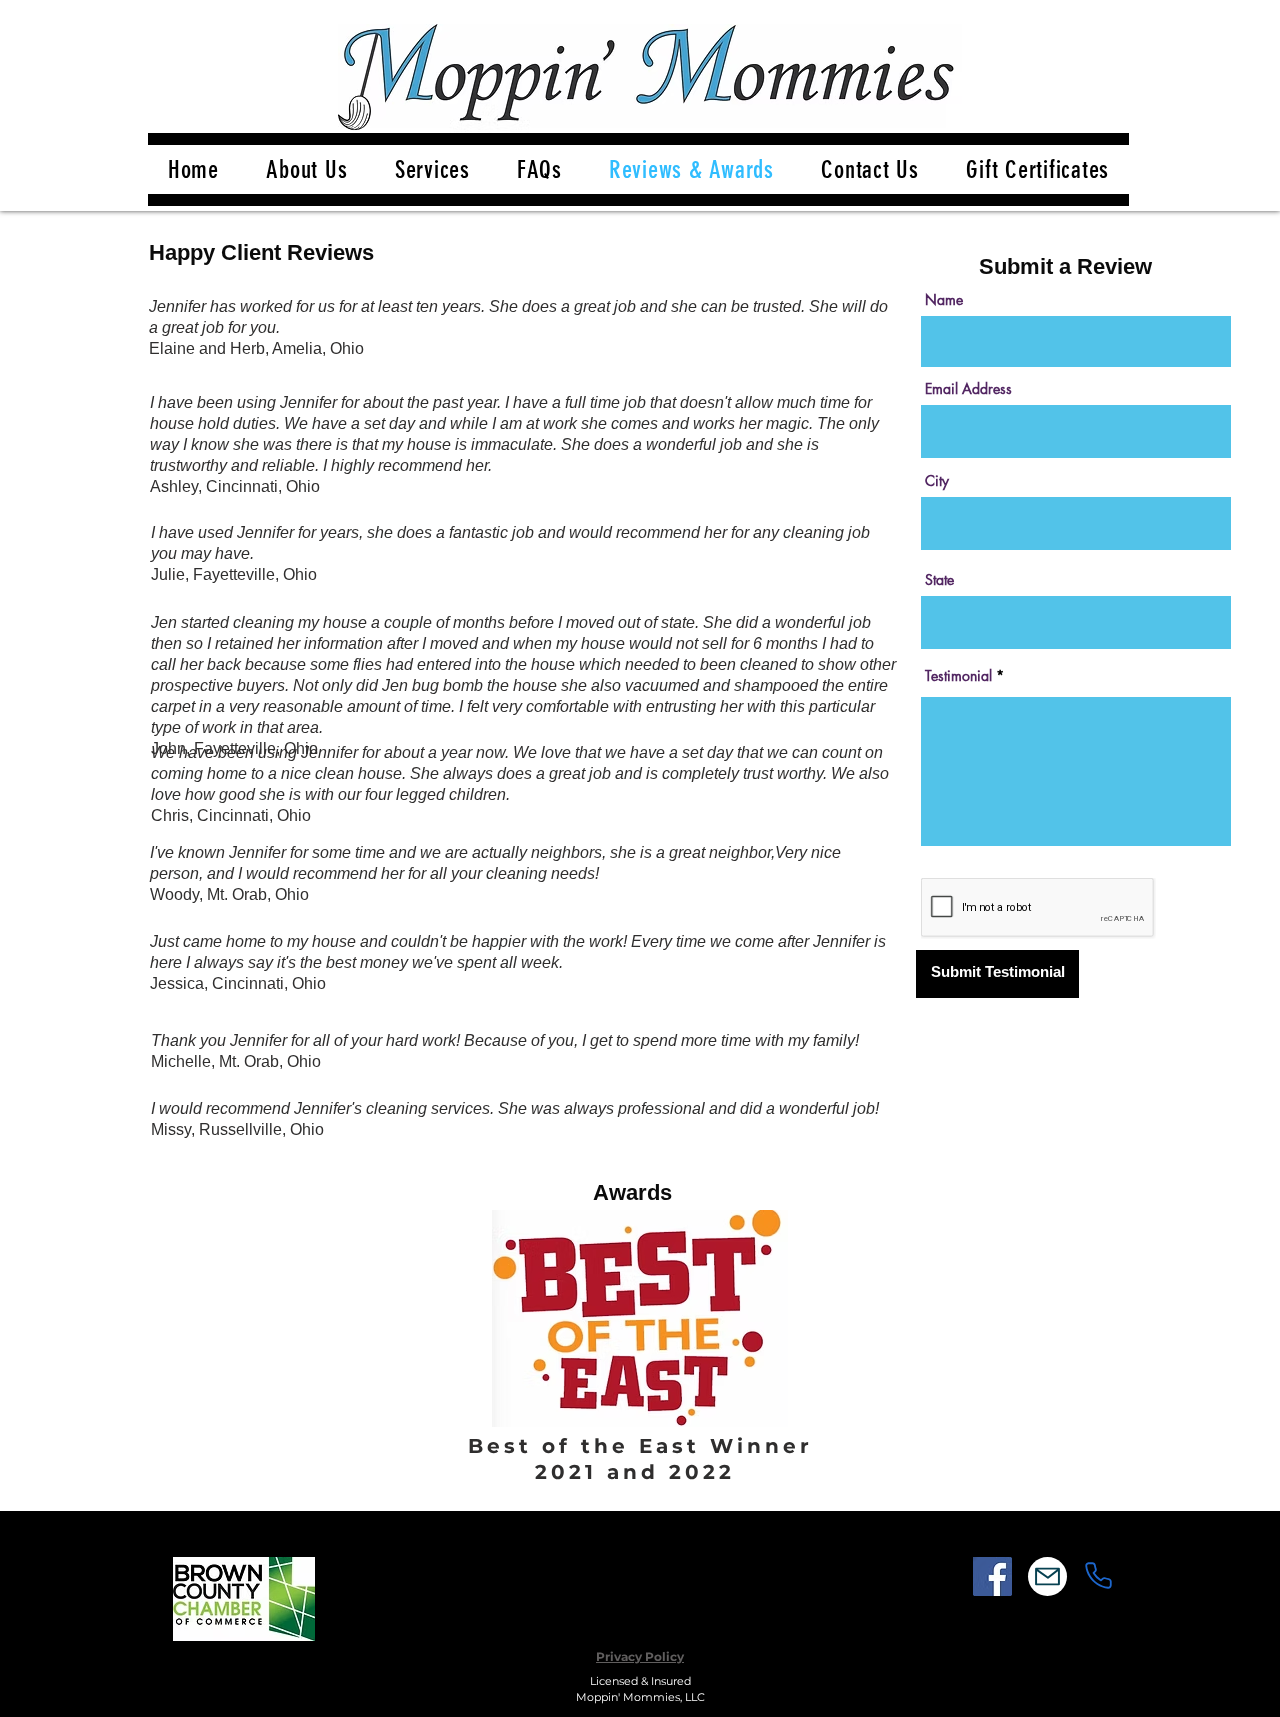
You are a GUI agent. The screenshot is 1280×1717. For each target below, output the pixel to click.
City (937, 481)
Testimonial (958, 676)
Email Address (968, 389)
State (939, 580)
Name (944, 300)
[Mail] (1047, 1576)
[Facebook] (992, 1576)
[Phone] (1098, 1576)
